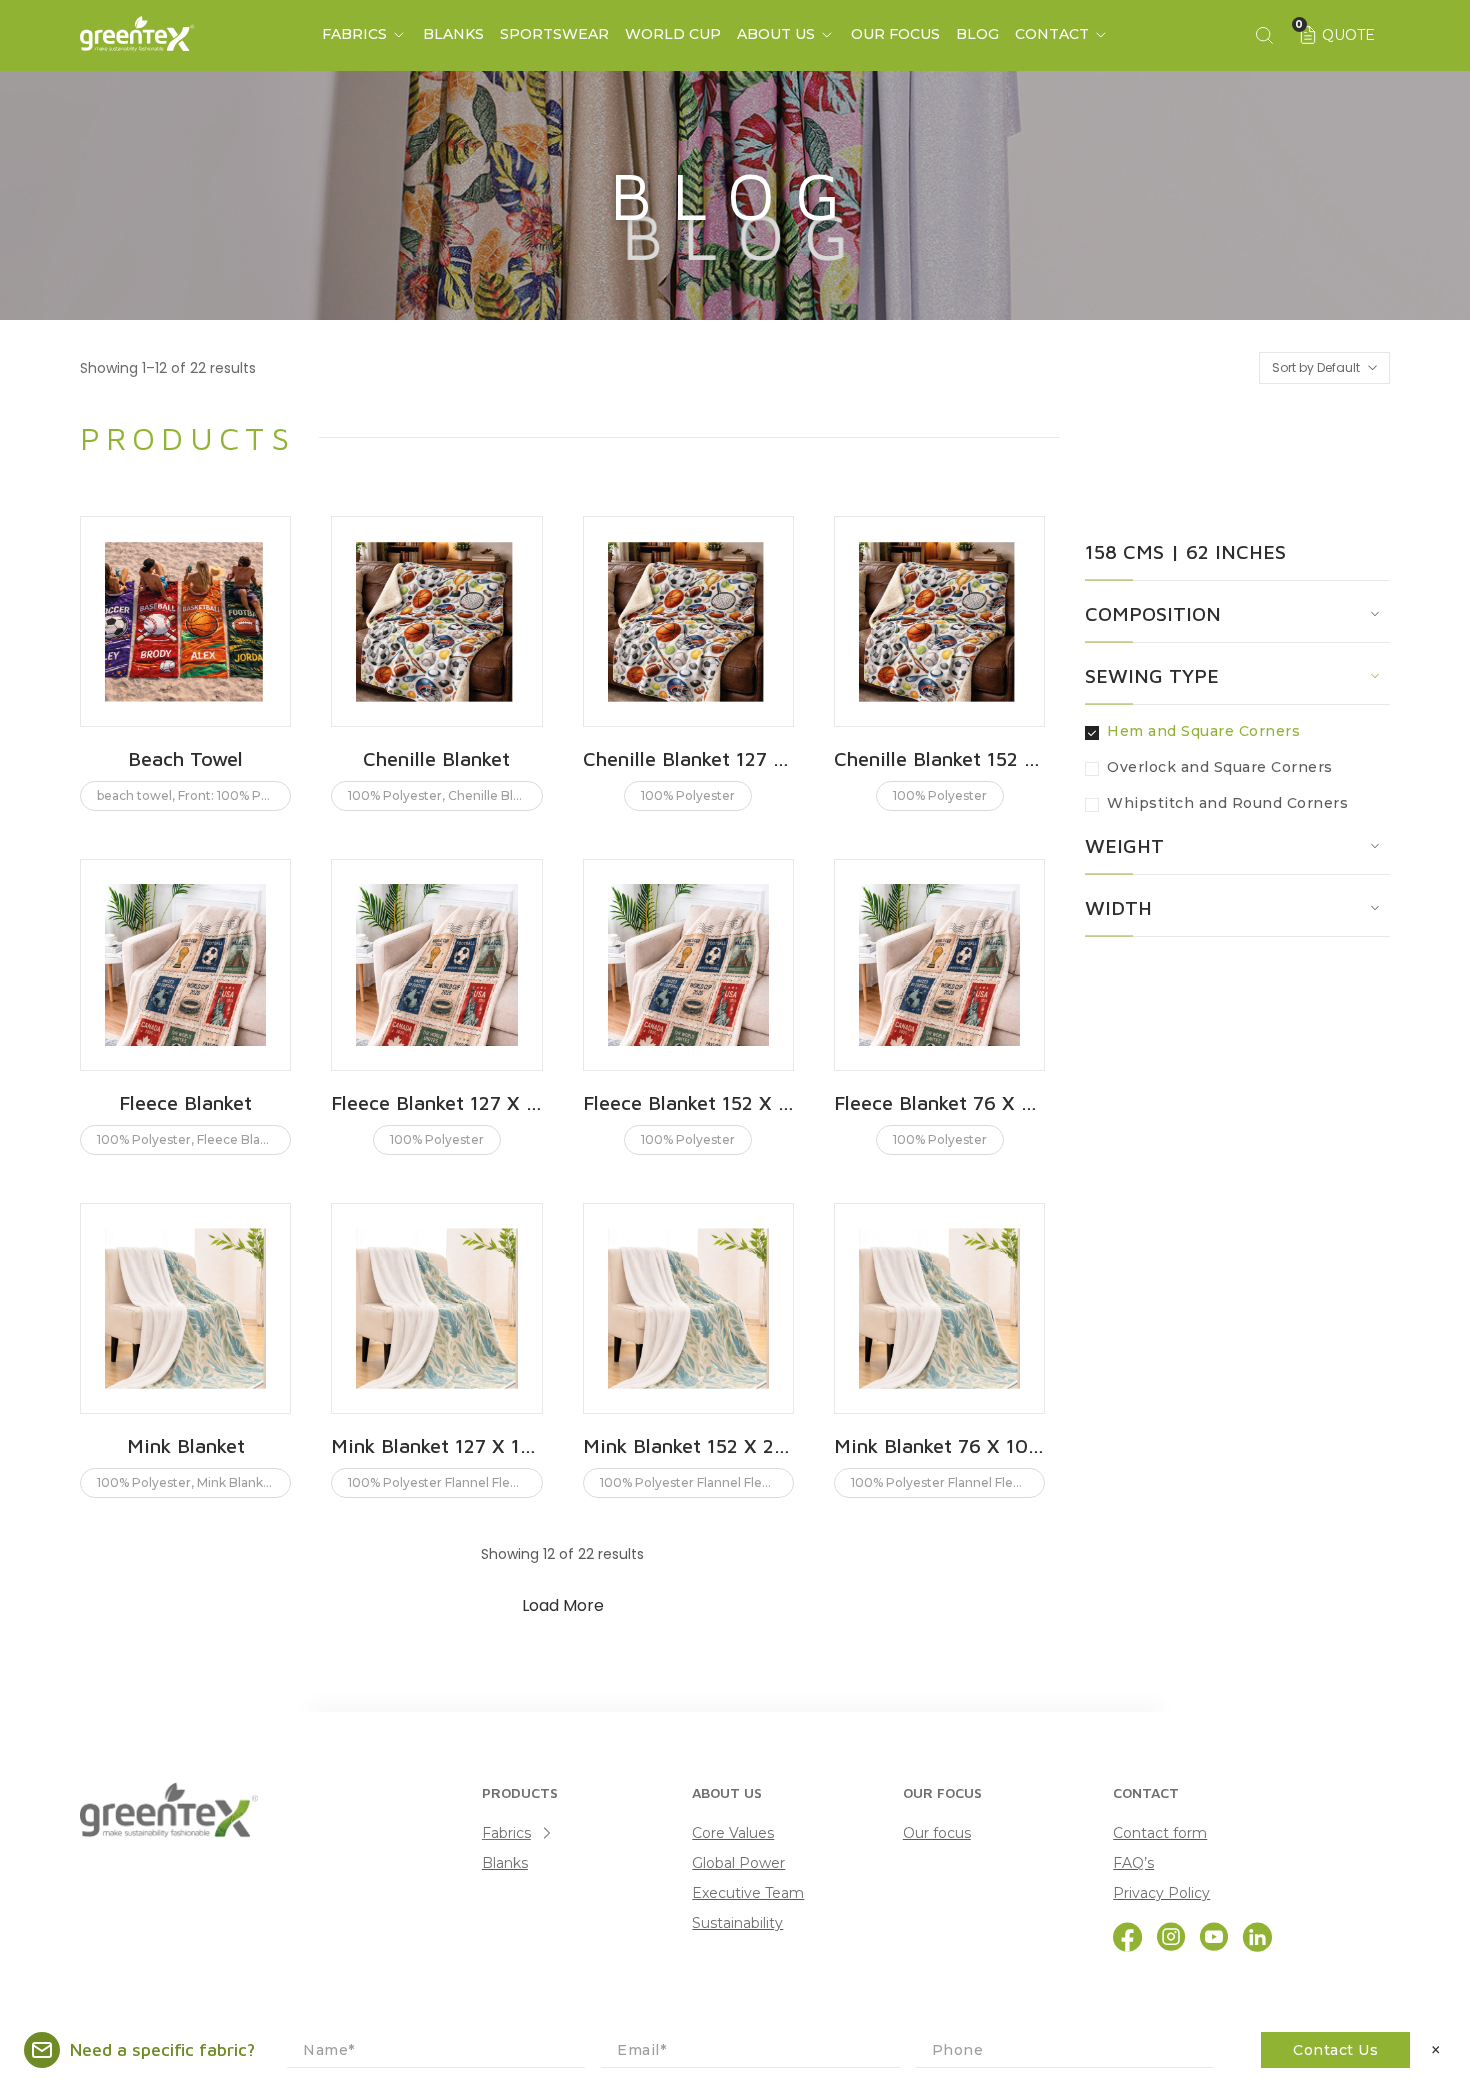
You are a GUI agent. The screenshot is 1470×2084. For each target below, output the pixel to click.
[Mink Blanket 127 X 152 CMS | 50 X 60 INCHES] (436, 1308)
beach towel (134, 795)
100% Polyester (395, 795)
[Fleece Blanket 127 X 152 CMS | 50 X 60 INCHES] (436, 964)
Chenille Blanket (436, 758)
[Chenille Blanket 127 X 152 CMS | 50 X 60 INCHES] (688, 621)
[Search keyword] (1264, 35)
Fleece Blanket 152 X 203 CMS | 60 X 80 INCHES (688, 1102)
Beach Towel (185, 758)
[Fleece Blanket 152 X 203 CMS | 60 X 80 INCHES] (688, 964)
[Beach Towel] (185, 621)
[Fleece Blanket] (185, 964)
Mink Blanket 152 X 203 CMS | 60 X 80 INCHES (688, 1445)
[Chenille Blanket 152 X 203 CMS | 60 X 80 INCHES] (939, 621)
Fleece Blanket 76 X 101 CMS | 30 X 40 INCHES (939, 1102)
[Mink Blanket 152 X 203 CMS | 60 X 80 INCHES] (688, 1308)
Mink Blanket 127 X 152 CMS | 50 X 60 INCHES (436, 1445)
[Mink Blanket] (185, 1308)
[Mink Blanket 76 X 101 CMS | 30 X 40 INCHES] (939, 1308)
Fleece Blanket (185, 1102)
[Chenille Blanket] (436, 621)
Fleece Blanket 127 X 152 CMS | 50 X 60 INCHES (436, 1102)
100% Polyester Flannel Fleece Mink (456, 1482)
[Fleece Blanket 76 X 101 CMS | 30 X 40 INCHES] (939, 964)
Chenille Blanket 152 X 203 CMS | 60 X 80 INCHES (939, 758)
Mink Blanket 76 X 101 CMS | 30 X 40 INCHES (939, 1445)
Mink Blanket (186, 1445)
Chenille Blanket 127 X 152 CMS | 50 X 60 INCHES (688, 758)
